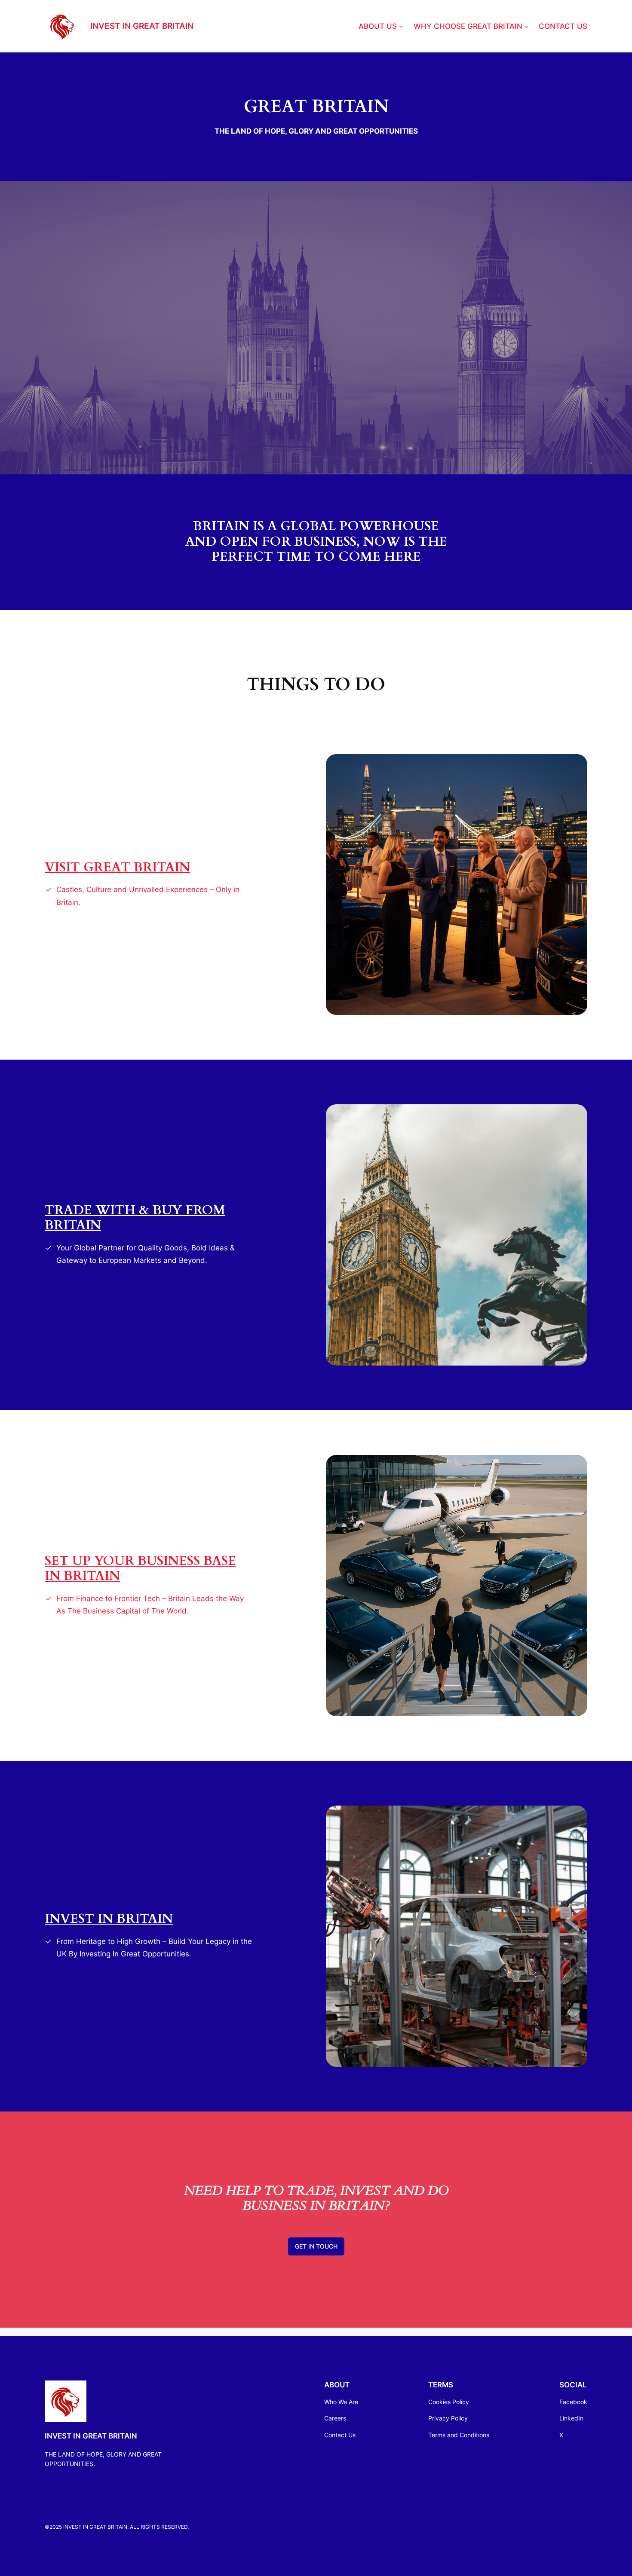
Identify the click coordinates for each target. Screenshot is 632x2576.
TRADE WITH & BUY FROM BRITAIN (135, 1218)
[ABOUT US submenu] (401, 26)
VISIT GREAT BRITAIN (117, 868)
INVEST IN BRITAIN (109, 1919)
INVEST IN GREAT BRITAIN (142, 26)
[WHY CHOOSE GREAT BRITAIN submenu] (526, 26)
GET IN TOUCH (316, 2246)
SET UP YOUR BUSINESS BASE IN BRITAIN (140, 1569)
